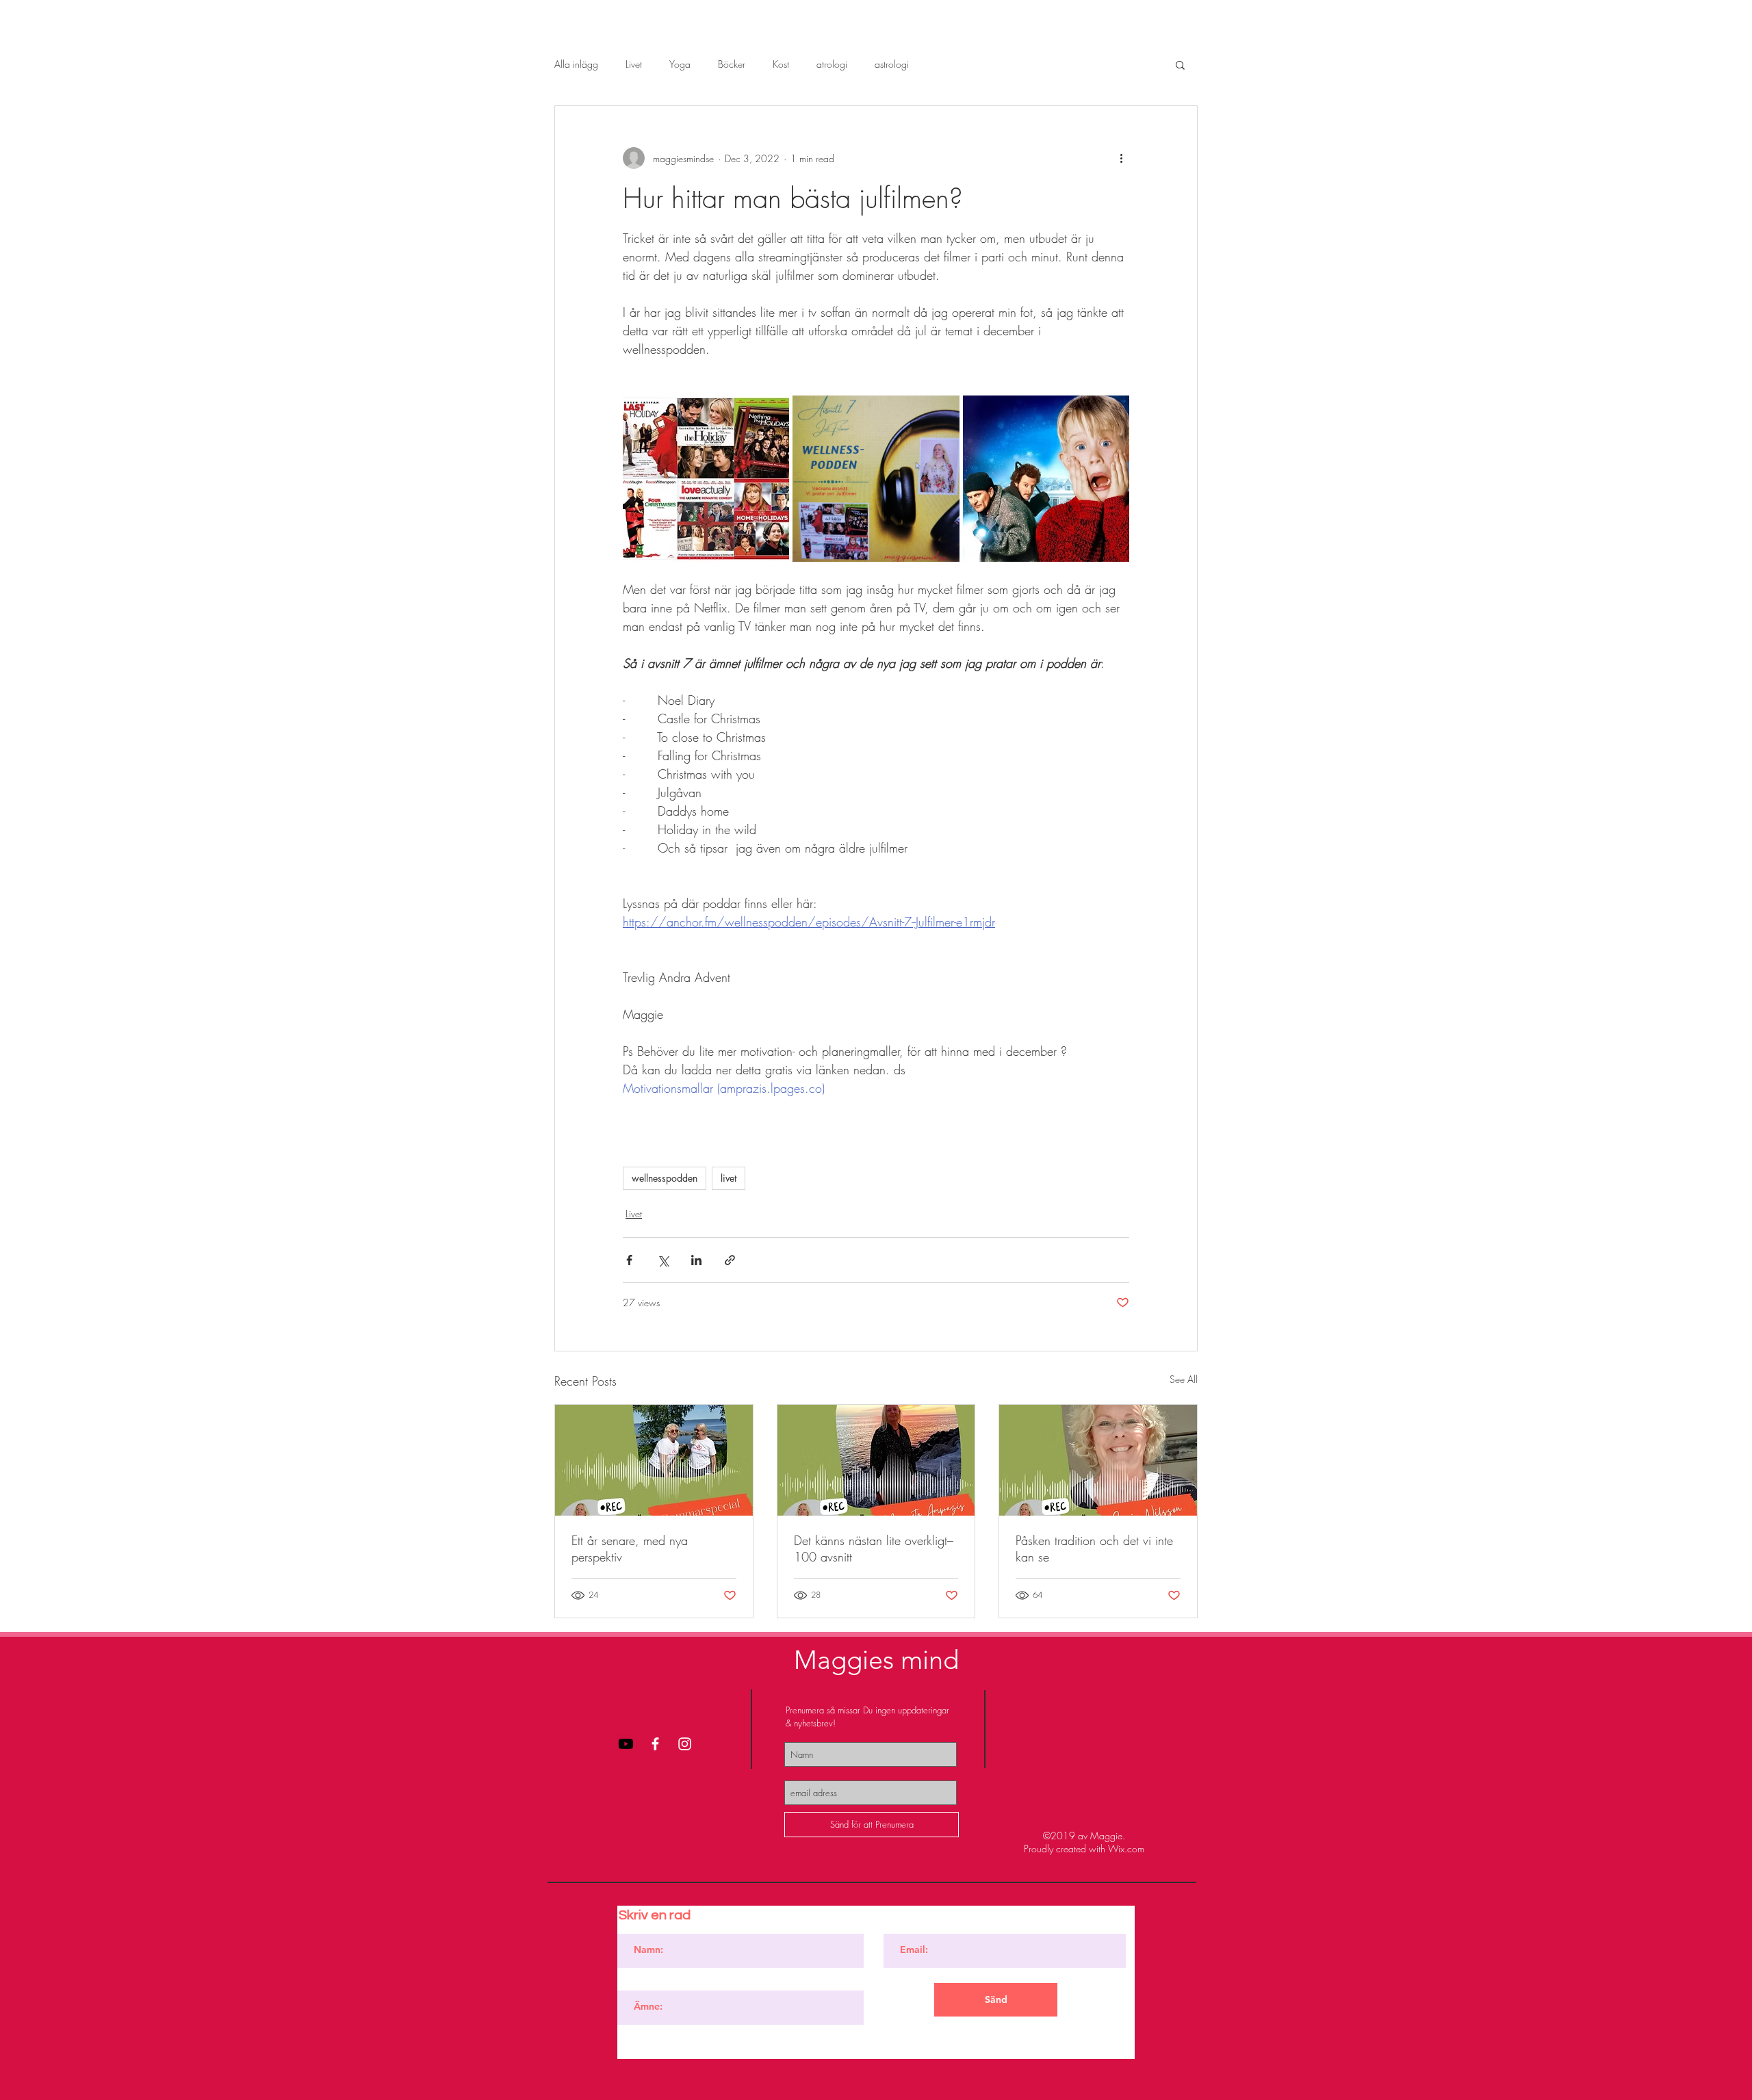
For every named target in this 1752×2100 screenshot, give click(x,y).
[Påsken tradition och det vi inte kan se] (1098, 1460)
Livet (634, 64)
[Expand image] (706, 479)
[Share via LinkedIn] (696, 1260)
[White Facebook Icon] (655, 1744)
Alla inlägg (576, 64)
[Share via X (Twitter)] (663, 1260)
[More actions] (1121, 158)
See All (1184, 1379)
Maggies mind (876, 1660)
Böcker (732, 64)
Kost (781, 64)
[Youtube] (626, 1744)
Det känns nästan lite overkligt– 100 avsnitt (874, 1548)
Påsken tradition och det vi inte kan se (1094, 1548)
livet (729, 1178)
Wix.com (1126, 1849)
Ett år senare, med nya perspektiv (630, 1548)
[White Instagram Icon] (685, 1744)
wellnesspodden (665, 1178)
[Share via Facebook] (629, 1260)
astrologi (892, 64)
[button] (1180, 64)
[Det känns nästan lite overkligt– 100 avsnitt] (876, 1460)
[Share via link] (730, 1260)
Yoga (680, 64)
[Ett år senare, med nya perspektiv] (654, 1460)
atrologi (832, 64)
